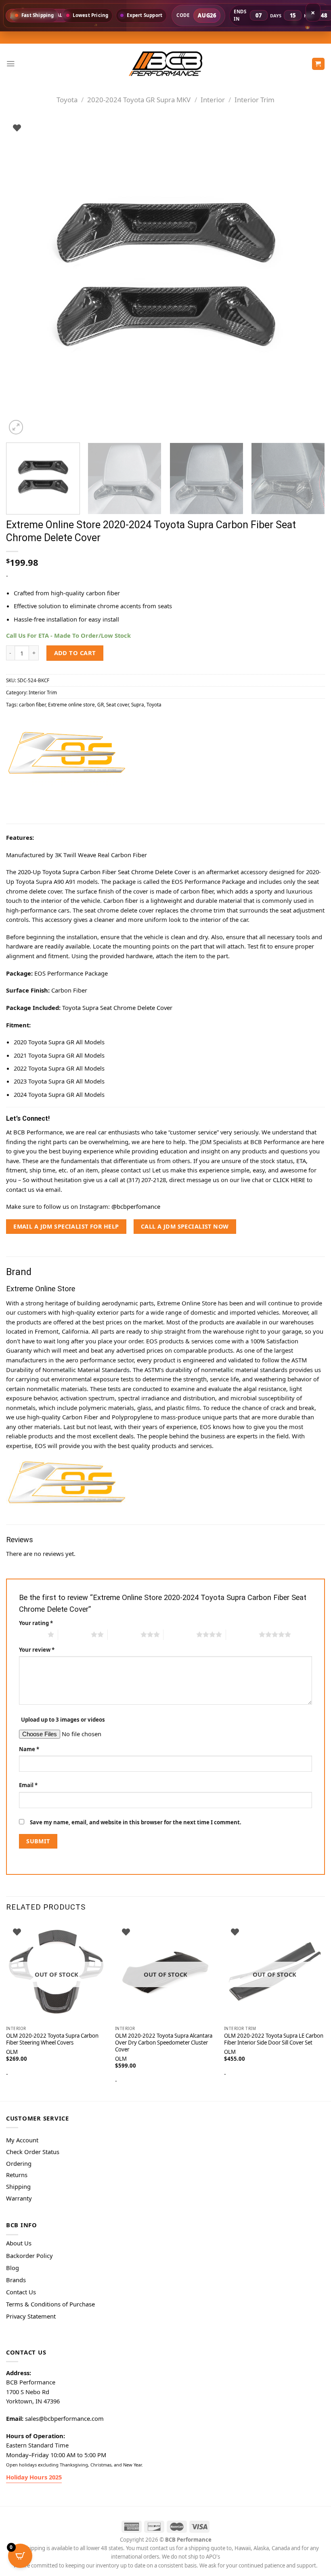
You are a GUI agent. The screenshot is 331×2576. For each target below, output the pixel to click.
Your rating (36, 1623)
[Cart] (318, 64)
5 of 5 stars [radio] (242, 1634)
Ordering (19, 2163)
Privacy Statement (31, 2316)
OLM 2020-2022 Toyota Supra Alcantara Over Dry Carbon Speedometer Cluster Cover (164, 2043)
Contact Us (21, 2292)
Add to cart (75, 653)
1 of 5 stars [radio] (31, 1634)
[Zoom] (16, 427)
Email (28, 1785)
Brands (16, 2280)
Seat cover (117, 704)
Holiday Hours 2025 (34, 2477)
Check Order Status (33, 2152)
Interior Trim (255, 100)
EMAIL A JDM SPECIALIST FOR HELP (66, 1226)
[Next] (308, 277)
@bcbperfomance (136, 1206)
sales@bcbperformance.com (64, 2418)
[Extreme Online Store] (67, 753)
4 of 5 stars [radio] (180, 1634)
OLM (121, 2059)
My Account (22, 2140)
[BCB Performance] (165, 64)
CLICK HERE (289, 1180)
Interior (213, 100)
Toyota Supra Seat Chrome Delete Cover (117, 1008)
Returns (17, 2175)
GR (101, 704)
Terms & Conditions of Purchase (50, 2304)
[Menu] (10, 64)
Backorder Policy (29, 2256)
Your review (37, 1650)
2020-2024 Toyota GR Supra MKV (139, 100)
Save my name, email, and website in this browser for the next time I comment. (136, 1822)
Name (29, 1749)
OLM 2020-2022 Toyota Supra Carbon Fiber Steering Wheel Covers (52, 2039)
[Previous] (23, 277)
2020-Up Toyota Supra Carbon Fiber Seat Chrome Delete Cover (104, 872)
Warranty (19, 2198)
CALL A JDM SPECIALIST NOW (185, 1226)
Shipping (18, 2186)
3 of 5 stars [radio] (124, 1634)
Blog (13, 2268)
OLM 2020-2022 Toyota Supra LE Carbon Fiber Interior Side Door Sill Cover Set (274, 2039)
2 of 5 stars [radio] (74, 1634)
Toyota (67, 100)
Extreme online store (71, 704)
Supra (138, 704)
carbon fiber (32, 704)
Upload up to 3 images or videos (63, 1720)
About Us (19, 2243)
